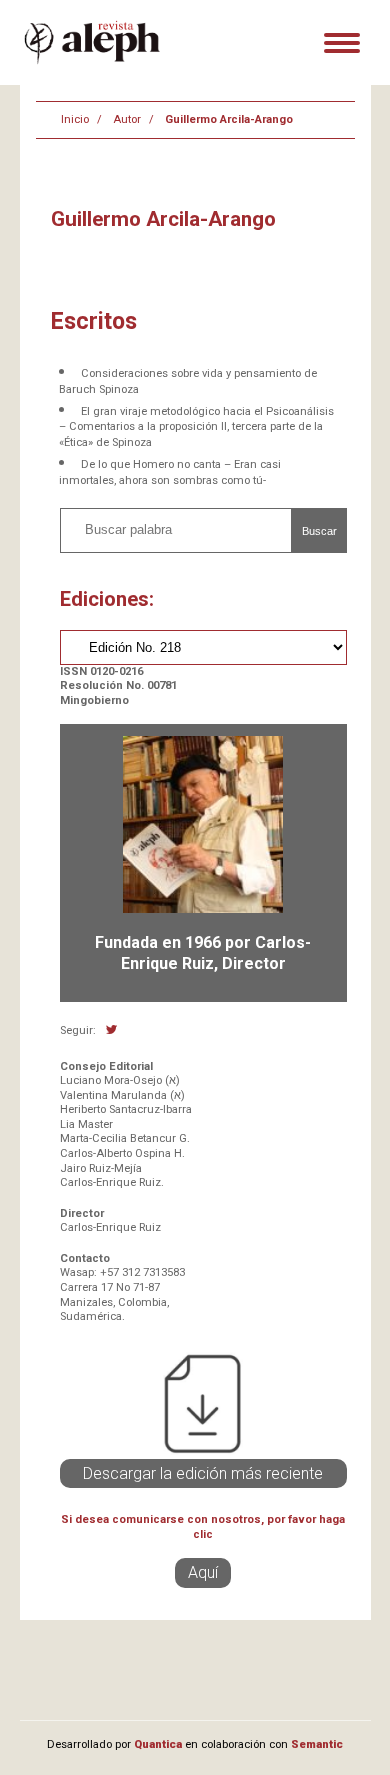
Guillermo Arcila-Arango (229, 119)
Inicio (75, 119)
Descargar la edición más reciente (203, 1473)
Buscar (319, 531)
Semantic (317, 1744)
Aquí (203, 1572)
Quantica (158, 1744)
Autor (127, 119)
